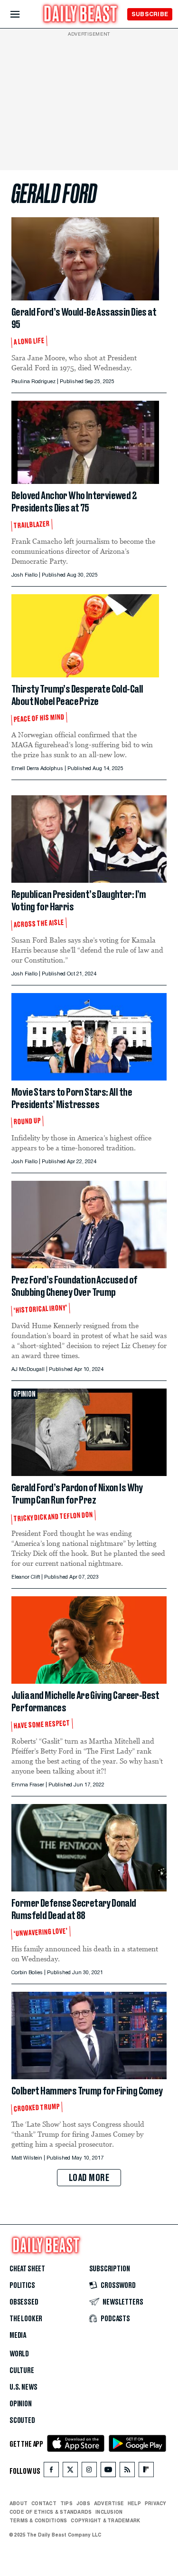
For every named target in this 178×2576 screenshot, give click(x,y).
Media (18, 2335)
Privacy (156, 2503)
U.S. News (23, 2387)
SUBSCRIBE (150, 14)
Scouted (22, 2421)
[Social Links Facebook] (51, 2472)
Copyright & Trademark (105, 2520)
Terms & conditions (38, 2520)
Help (134, 2503)
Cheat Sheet (27, 2269)
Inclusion (109, 2512)
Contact (44, 2503)
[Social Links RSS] (127, 2472)
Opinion (21, 2404)
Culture (22, 2371)
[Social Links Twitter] (70, 2472)
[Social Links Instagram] (89, 2472)
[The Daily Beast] (81, 15)
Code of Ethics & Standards (51, 2512)
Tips (66, 2503)
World (19, 2354)
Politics (22, 2286)
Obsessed (24, 2302)
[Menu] (23, 14)
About (19, 2503)
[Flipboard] (146, 2472)
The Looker (26, 2319)
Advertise (109, 2503)
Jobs (83, 2503)
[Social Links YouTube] (108, 2472)
